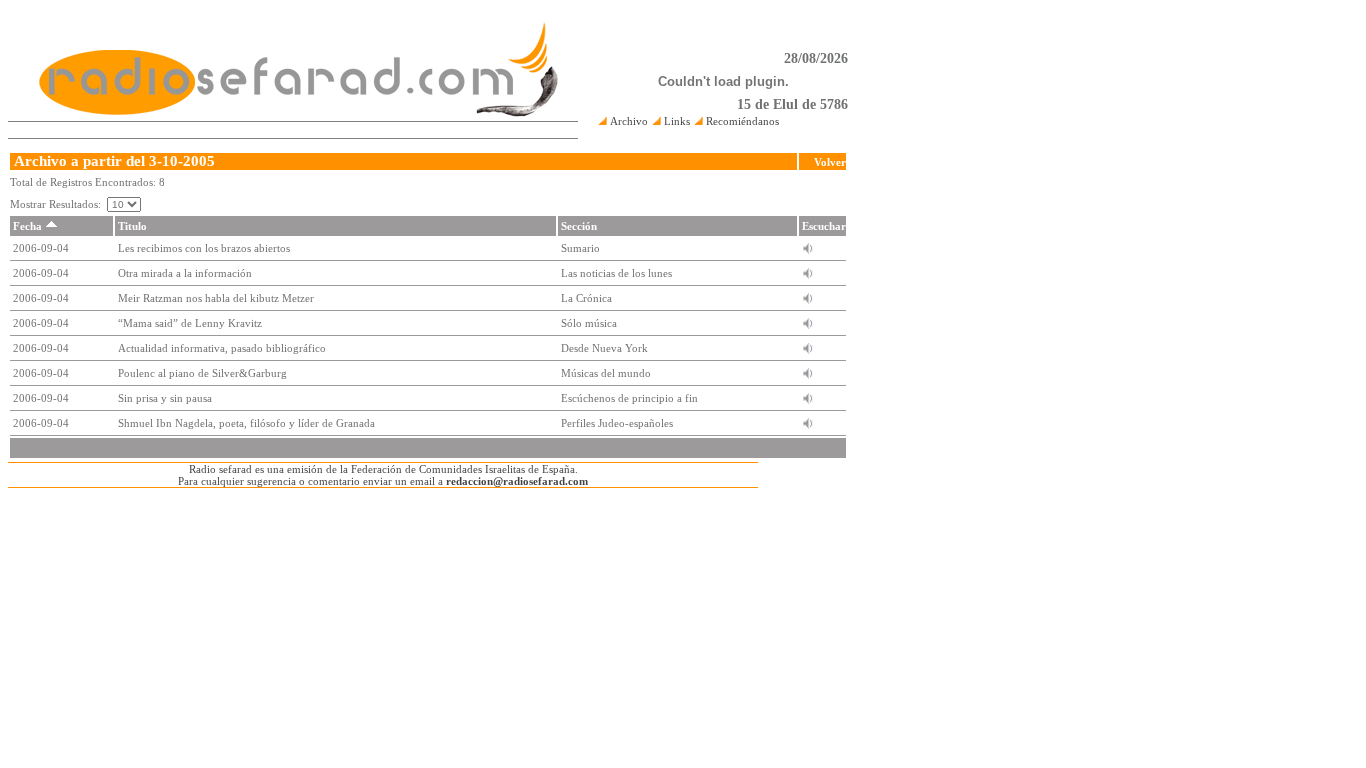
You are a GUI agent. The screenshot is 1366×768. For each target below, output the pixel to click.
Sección (579, 226)
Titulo (132, 226)
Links (675, 121)
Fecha (27, 226)
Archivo (627, 121)
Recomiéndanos (741, 121)
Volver (830, 162)
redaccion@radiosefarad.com (517, 481)
